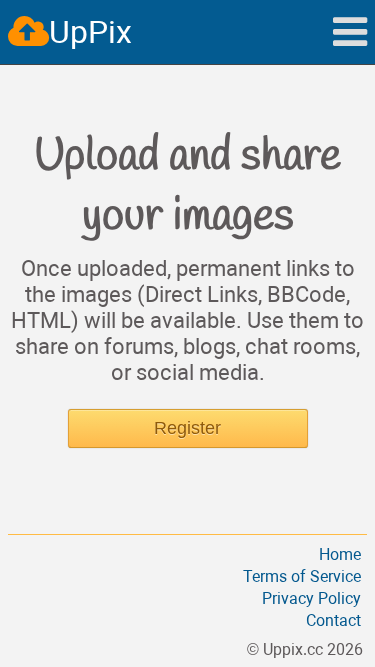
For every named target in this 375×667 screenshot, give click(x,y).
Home (340, 554)
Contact (333, 620)
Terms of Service (302, 576)
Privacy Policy (311, 598)
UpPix (90, 32)
